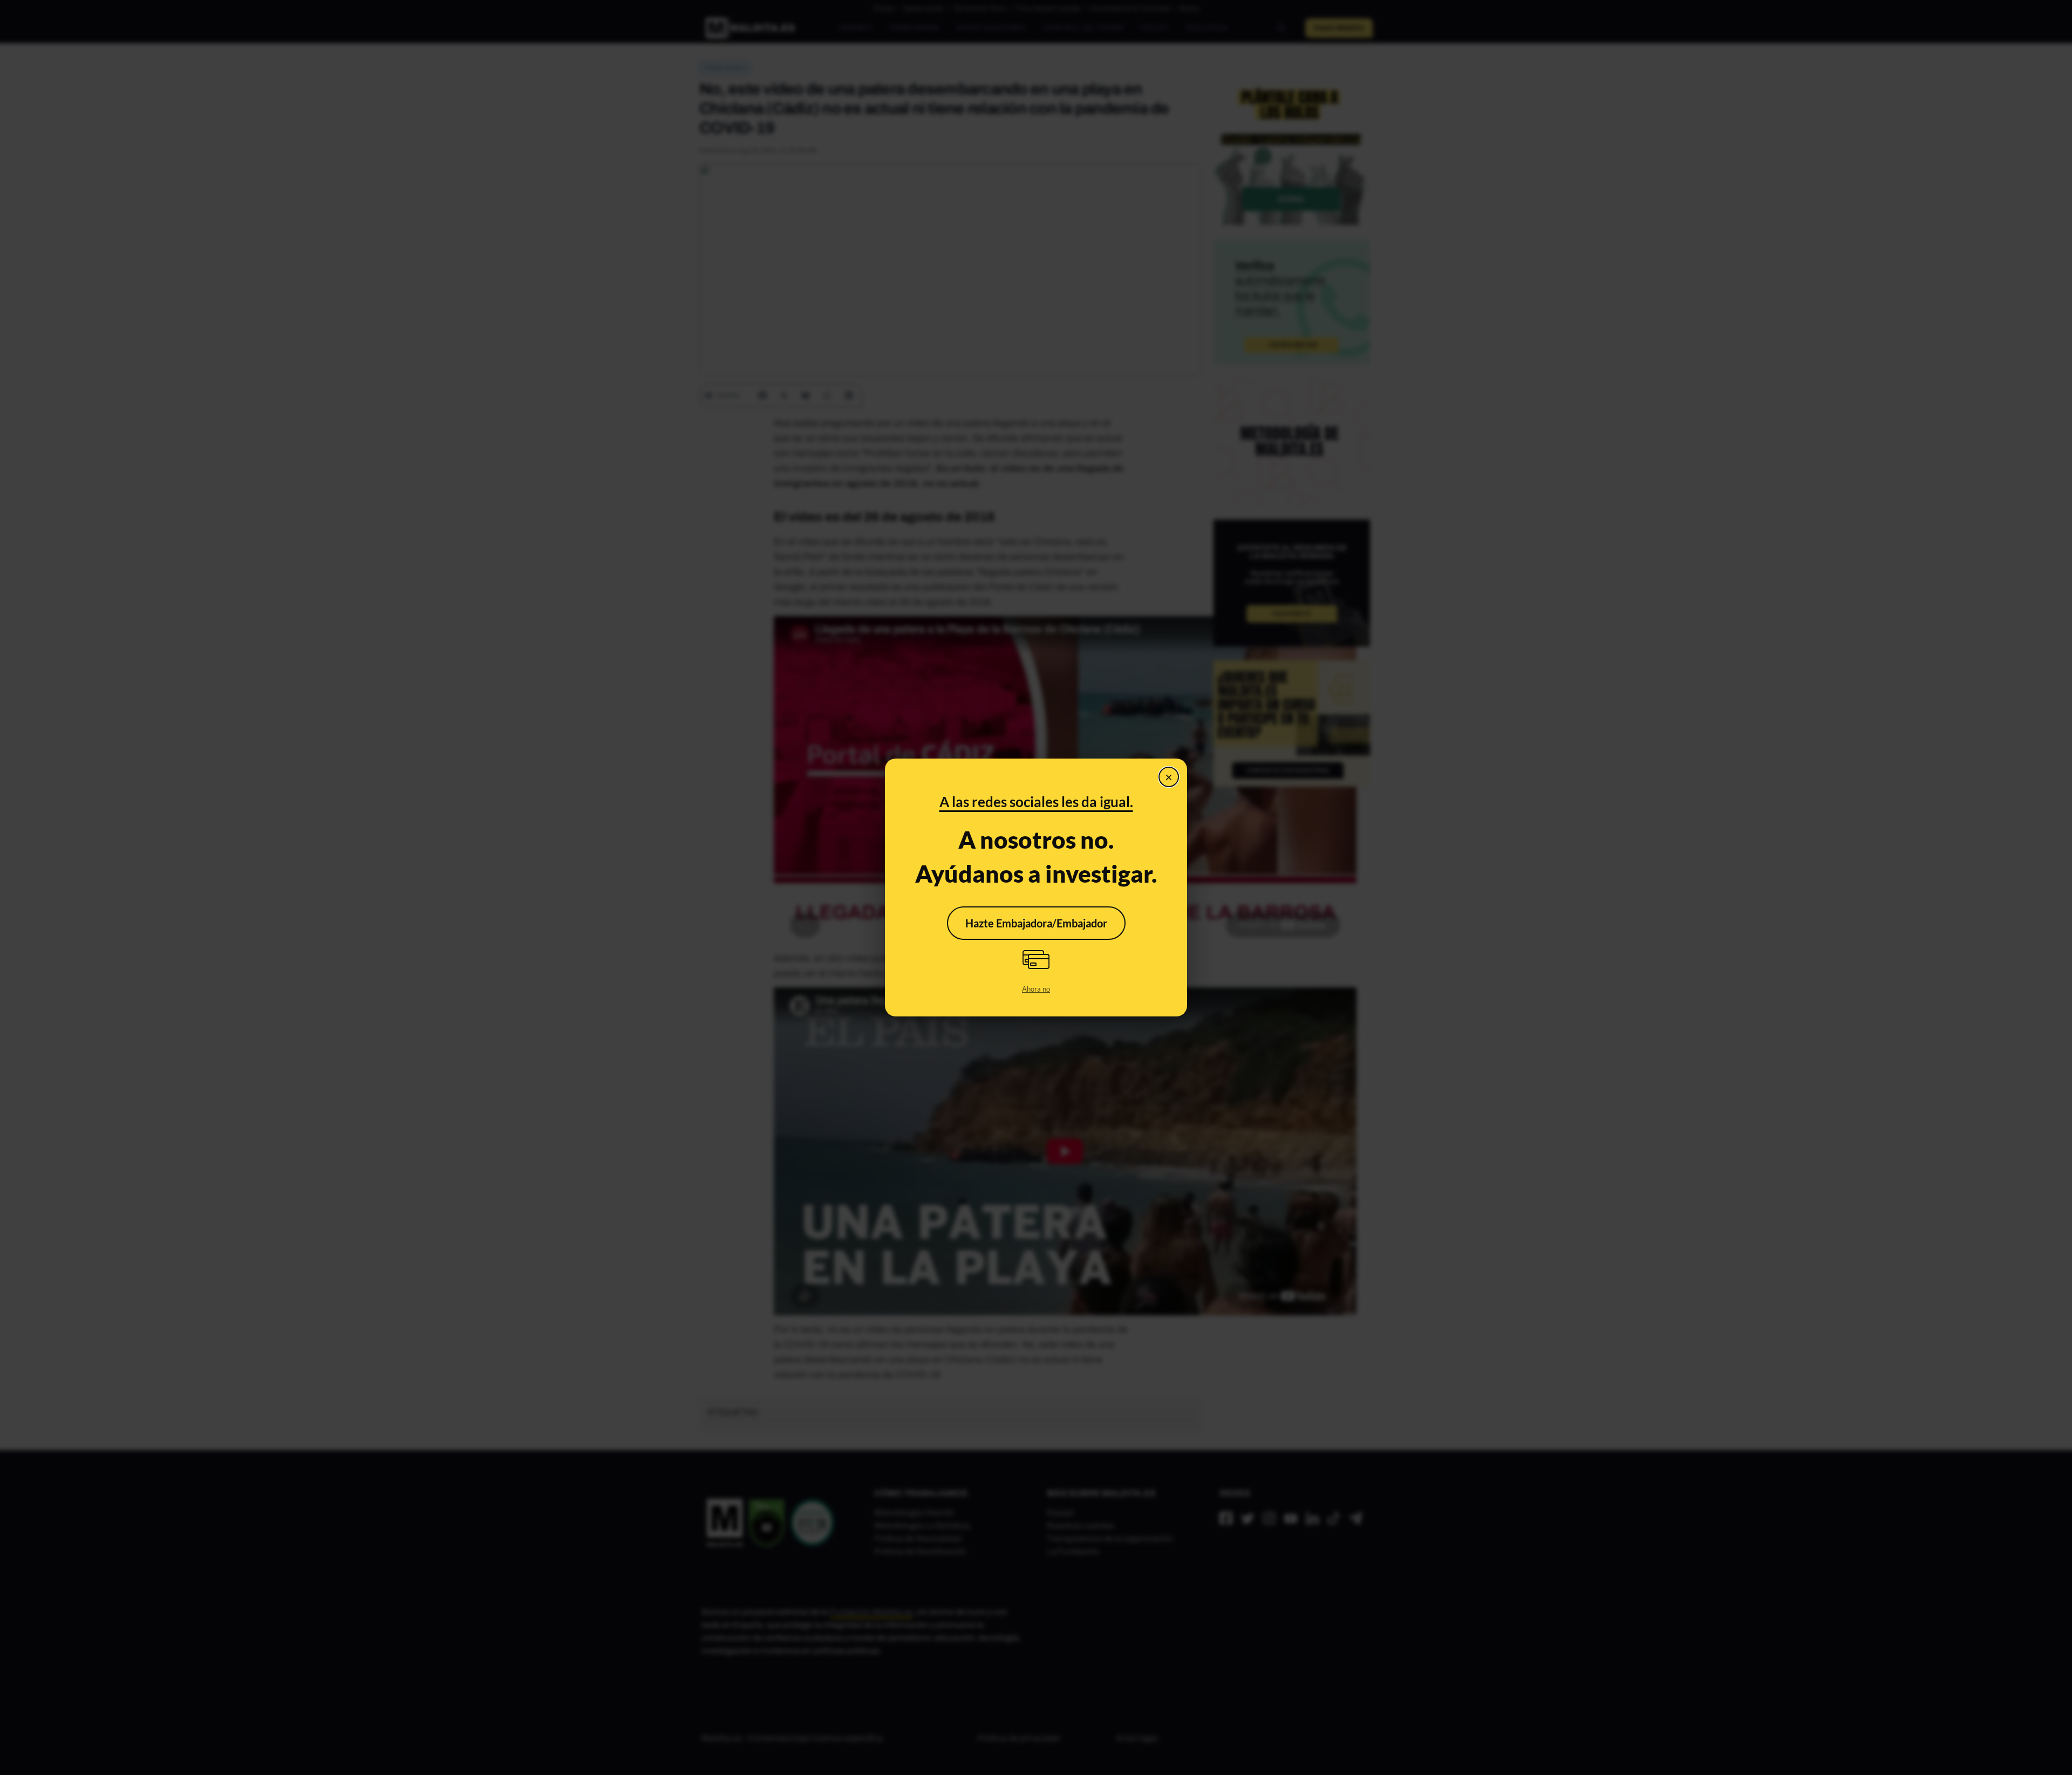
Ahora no (1036, 989)
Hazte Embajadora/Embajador (1036, 923)
